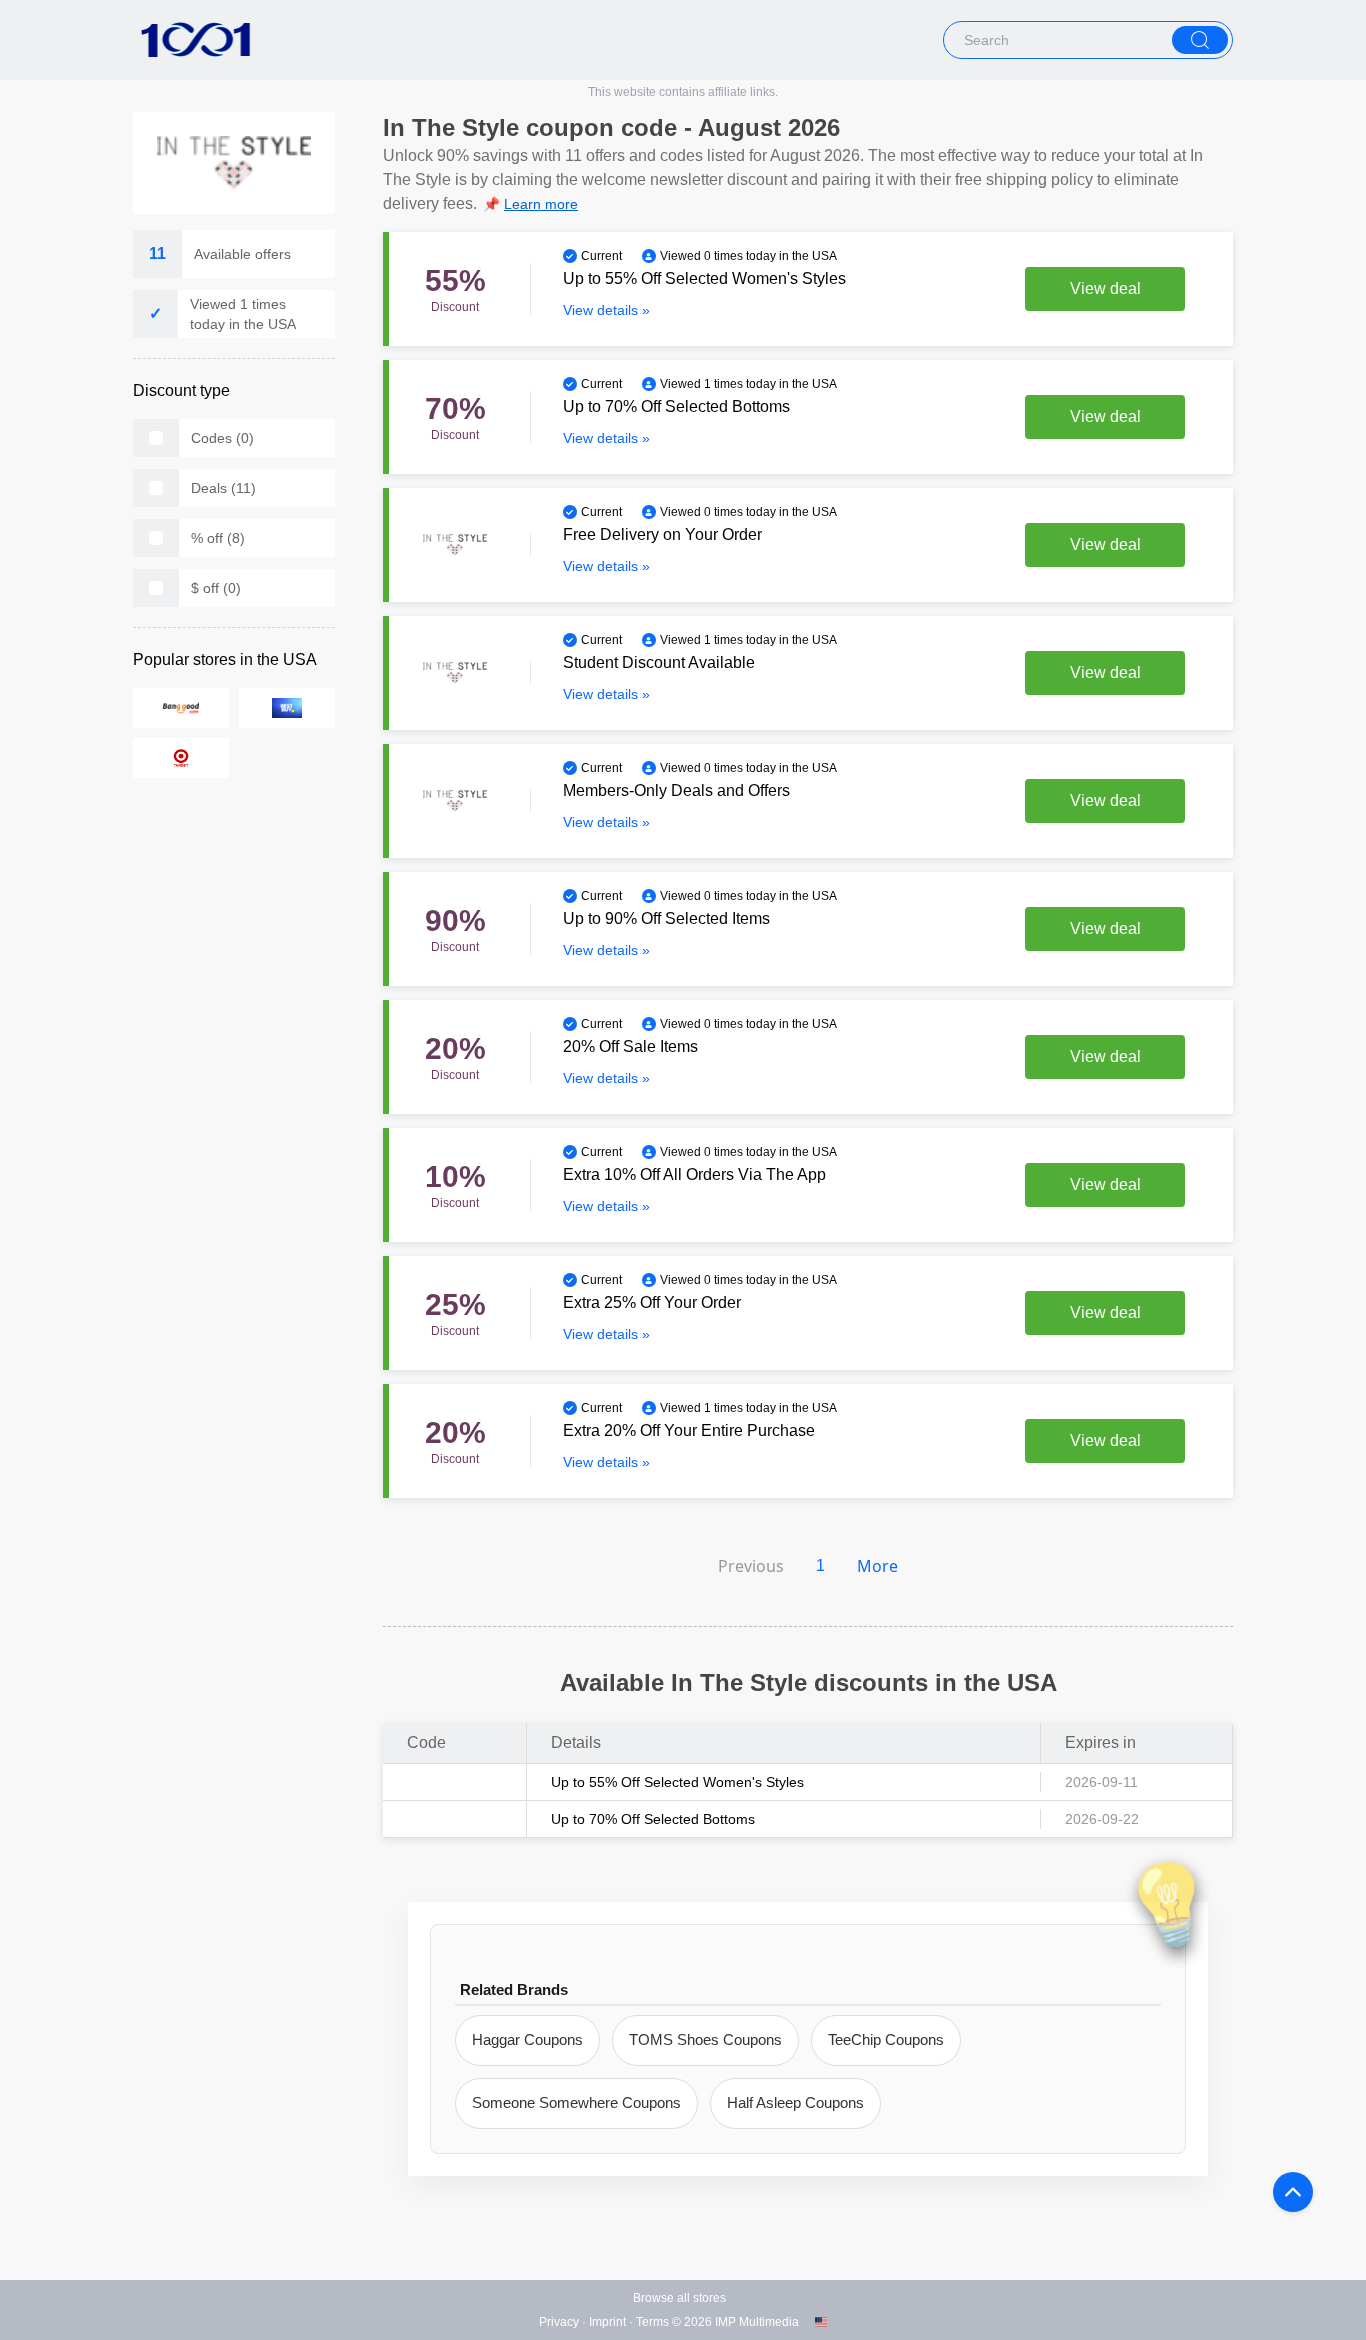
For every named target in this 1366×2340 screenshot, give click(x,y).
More (877, 1566)
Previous (751, 1566)
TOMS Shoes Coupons (705, 2039)
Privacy (559, 2322)
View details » (606, 310)
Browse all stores (679, 2298)
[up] (1293, 2192)
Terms (652, 2322)
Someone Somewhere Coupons (576, 2102)
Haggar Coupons (527, 2039)
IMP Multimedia (757, 2322)
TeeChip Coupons (886, 2039)
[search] (1200, 40)
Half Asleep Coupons (795, 2102)
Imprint (607, 2322)
